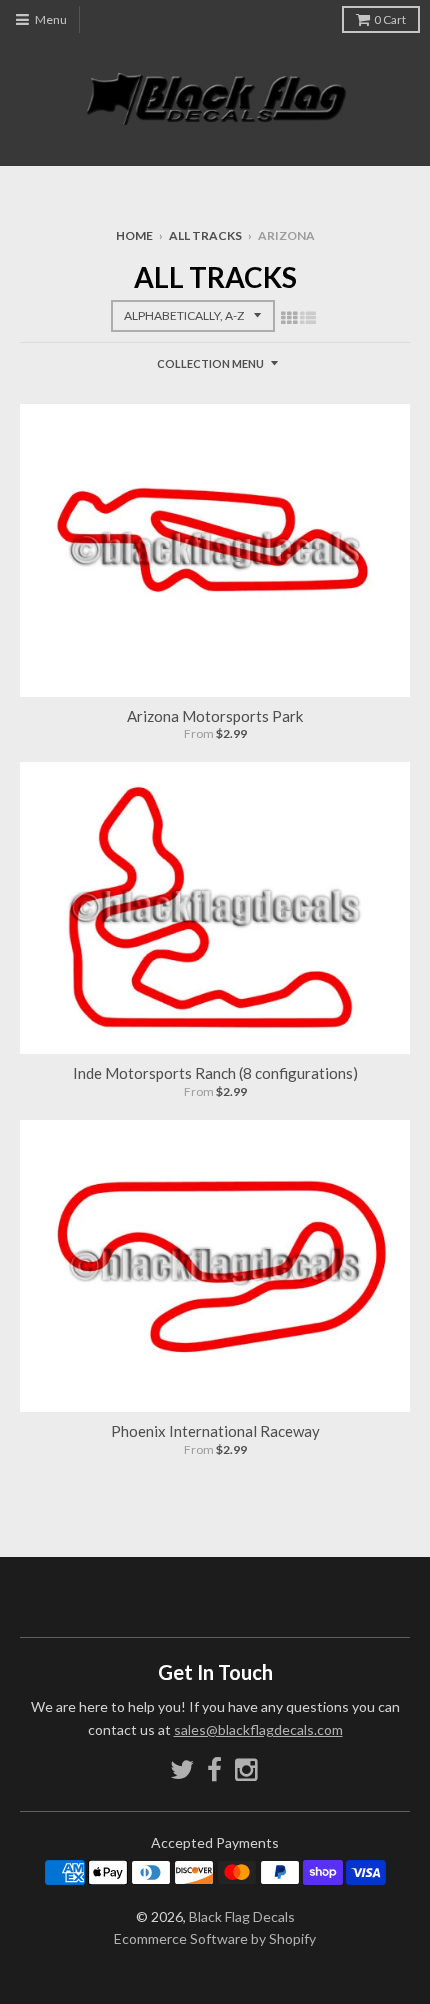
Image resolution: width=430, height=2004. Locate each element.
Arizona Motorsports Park (215, 716)
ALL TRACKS (205, 235)
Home (134, 235)
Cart (390, 19)
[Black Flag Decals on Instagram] (248, 1769)
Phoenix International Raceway (215, 1431)
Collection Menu (210, 363)
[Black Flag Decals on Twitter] (182, 1769)
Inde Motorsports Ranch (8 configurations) (215, 1073)
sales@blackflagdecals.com (258, 1729)
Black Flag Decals (242, 1916)
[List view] (308, 317)
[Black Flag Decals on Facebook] (214, 1769)
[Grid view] (289, 317)
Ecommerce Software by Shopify (215, 1938)
